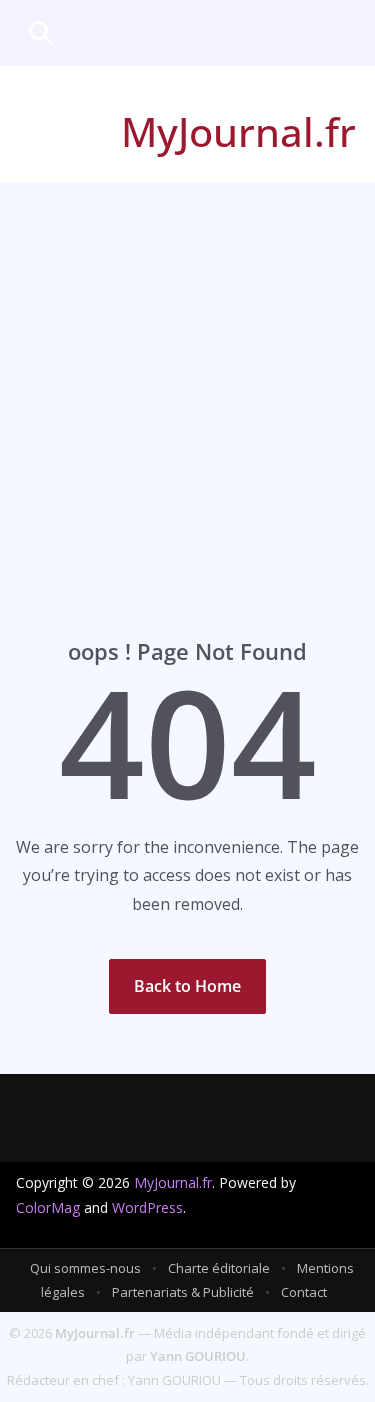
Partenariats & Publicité (183, 1292)
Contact (304, 1292)
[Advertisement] (187, 379)
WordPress (147, 1207)
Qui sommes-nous (85, 1268)
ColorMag (48, 1207)
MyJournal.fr (238, 131)
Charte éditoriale (219, 1268)
